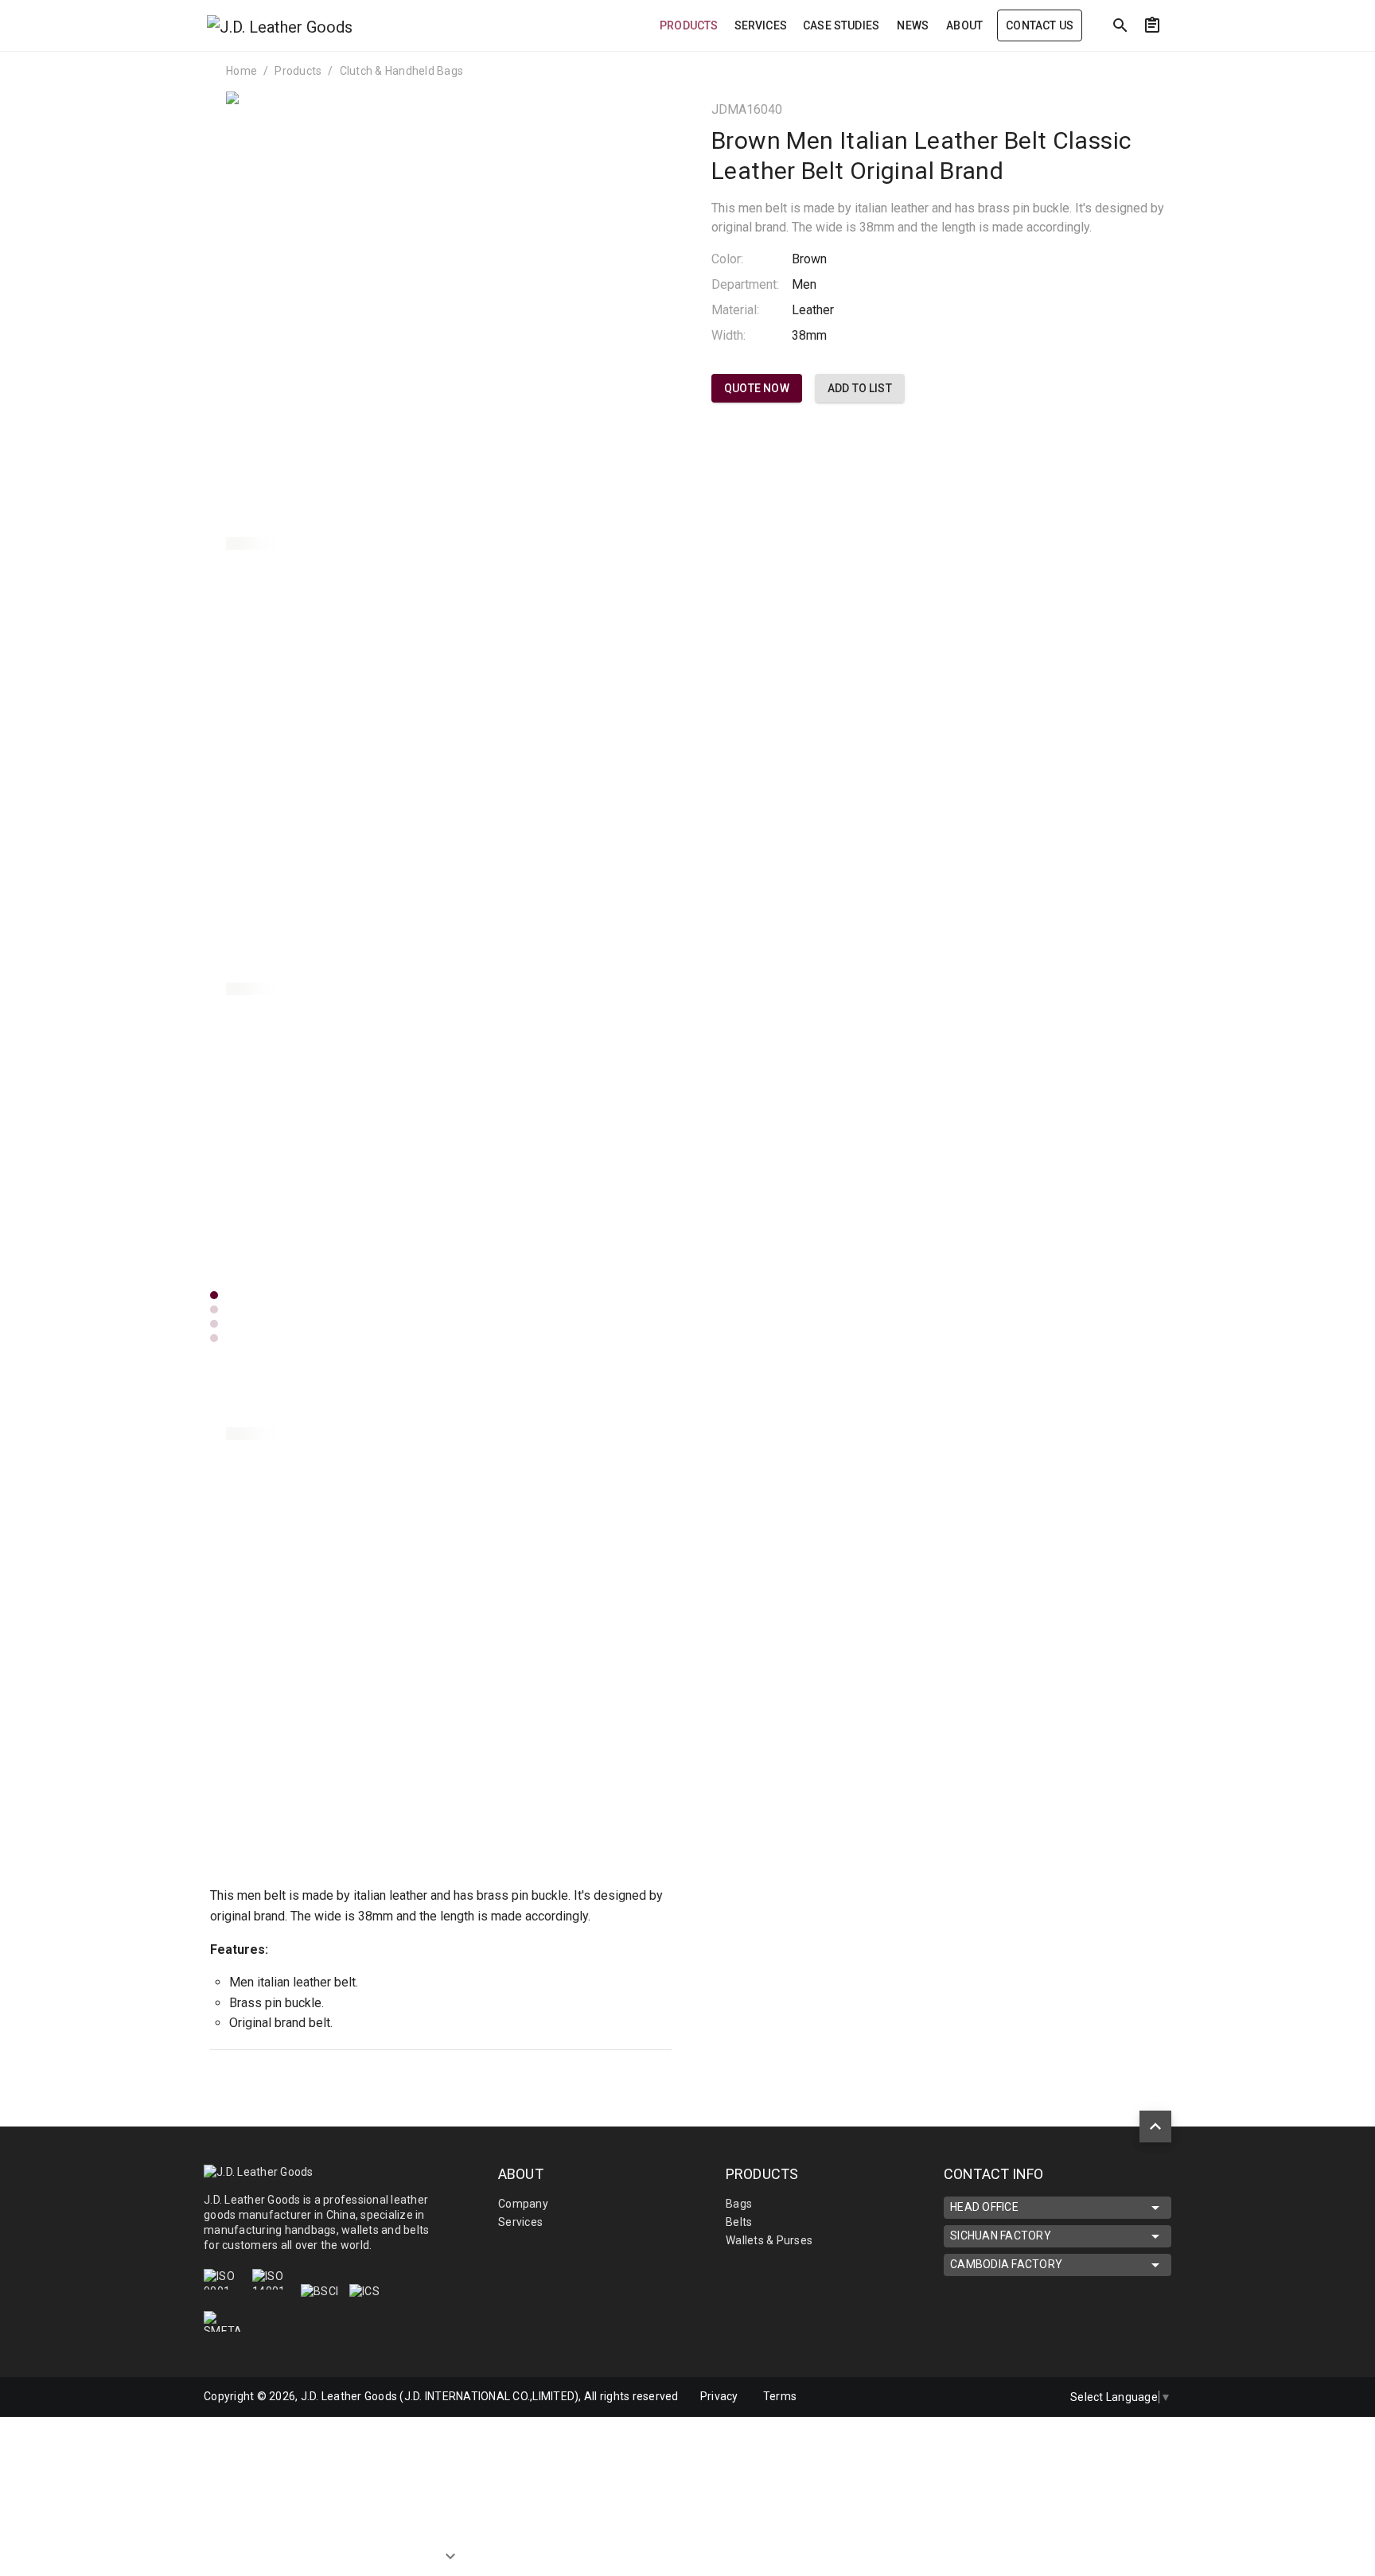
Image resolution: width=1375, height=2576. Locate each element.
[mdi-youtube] (1034, 2397)
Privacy (719, 2396)
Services (520, 2222)
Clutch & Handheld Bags (402, 71)
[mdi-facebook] (1000, 2397)
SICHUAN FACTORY (1001, 2236)
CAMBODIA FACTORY (1006, 2264)
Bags (739, 2204)
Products (298, 71)
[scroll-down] (450, 2549)
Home (242, 71)
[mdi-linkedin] (967, 2397)
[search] (1120, 25)
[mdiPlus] (1301, 60)
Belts (739, 2222)
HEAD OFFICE (984, 2207)
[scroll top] (1155, 2127)
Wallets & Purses (769, 2240)
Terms (780, 2396)
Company (523, 2204)
